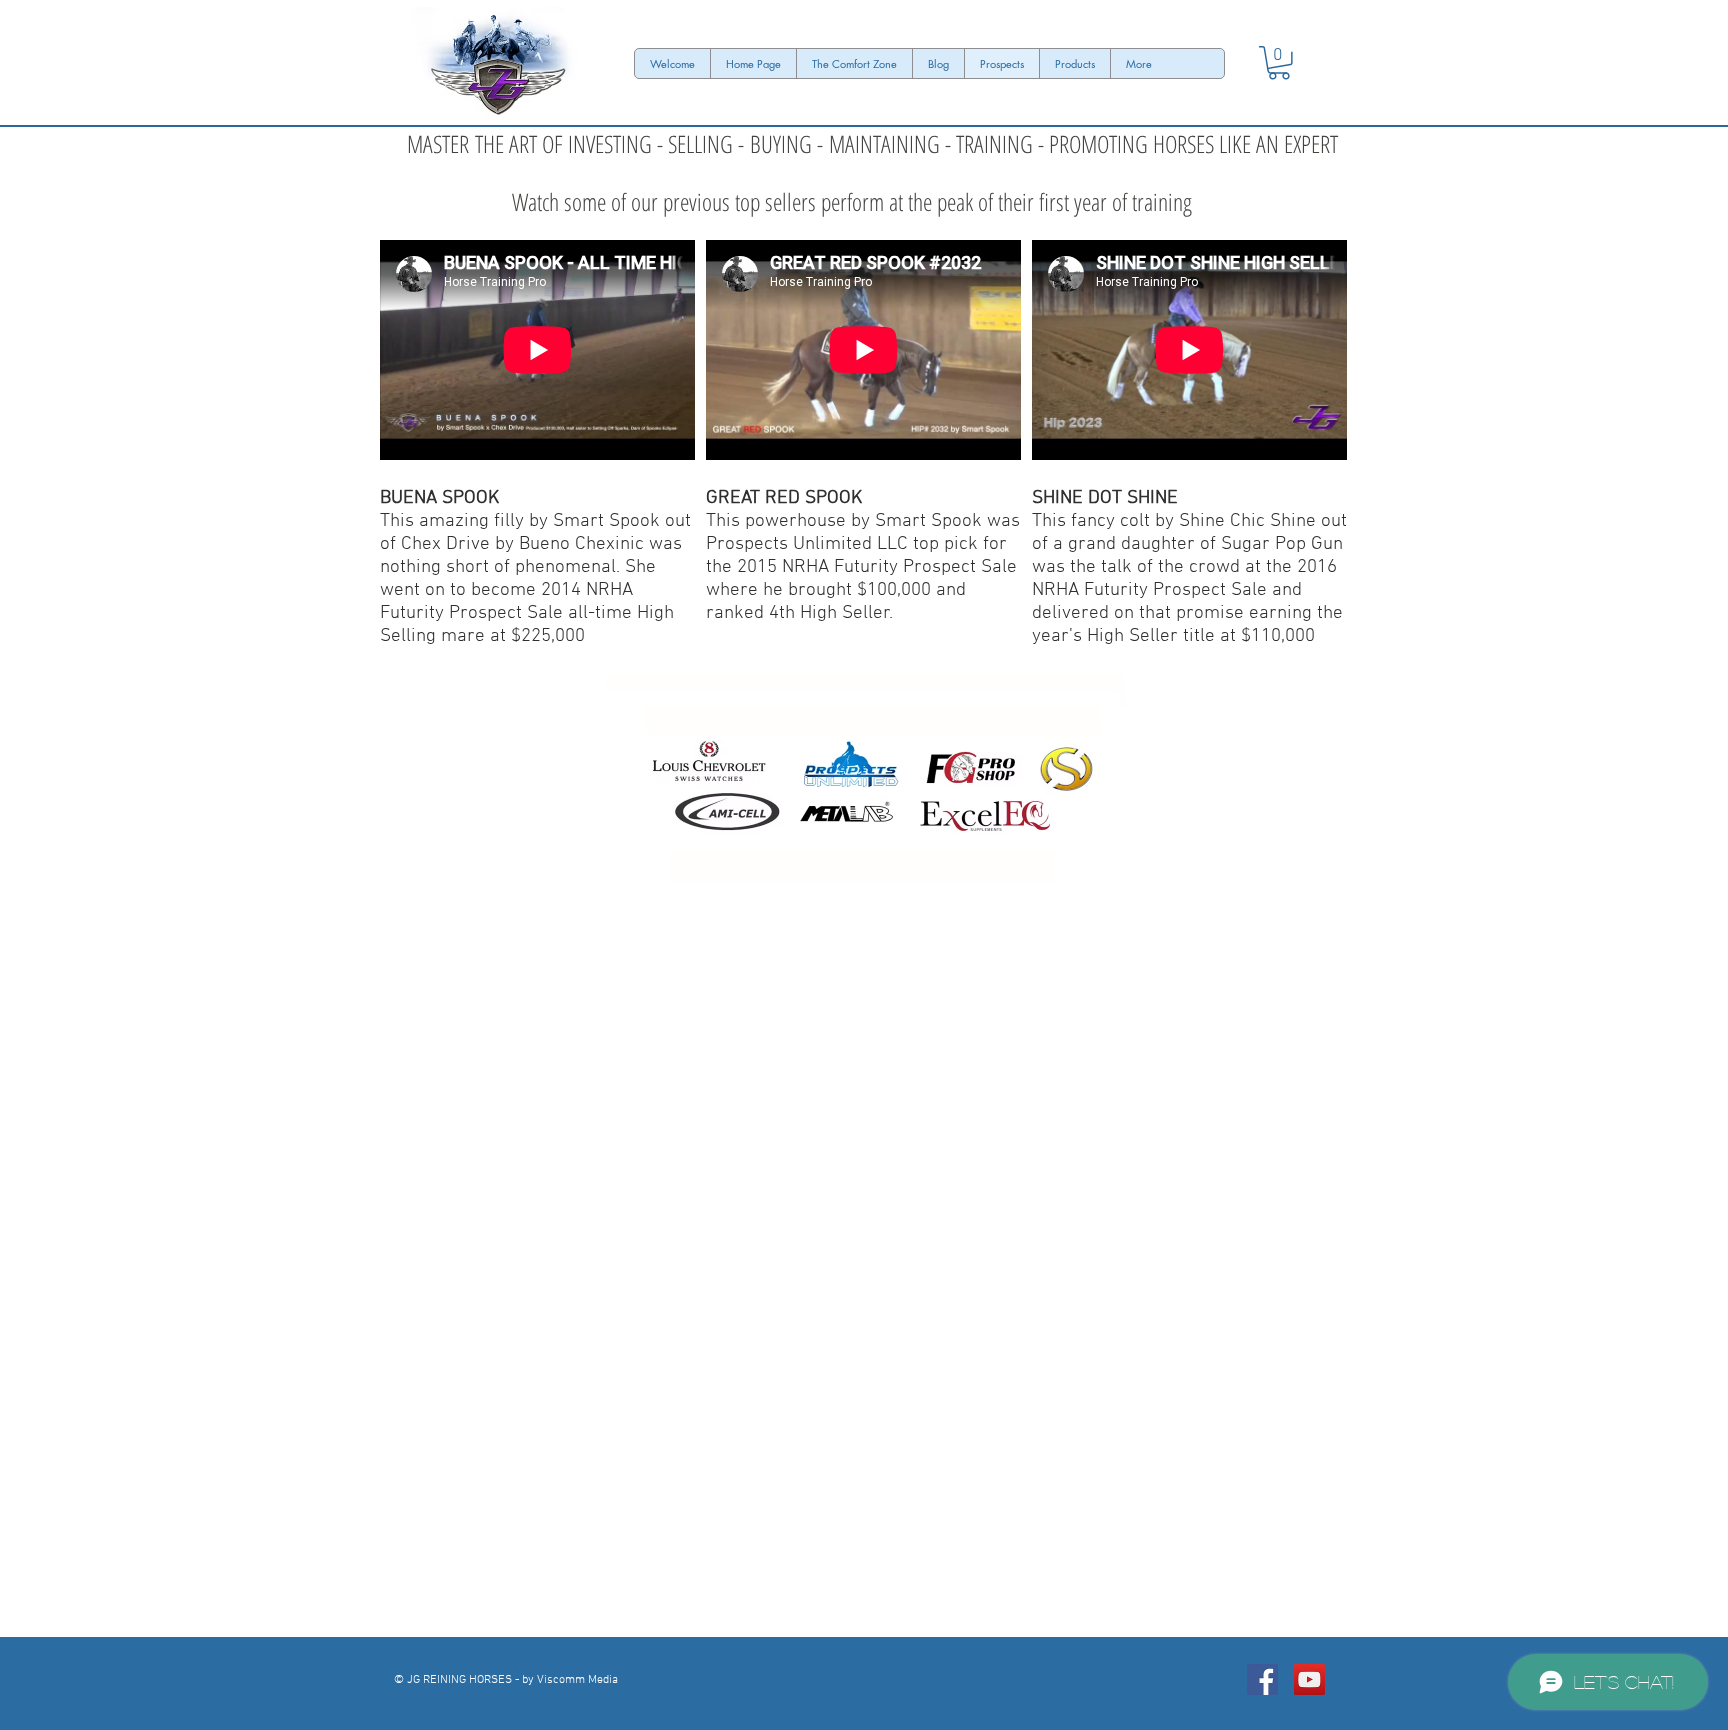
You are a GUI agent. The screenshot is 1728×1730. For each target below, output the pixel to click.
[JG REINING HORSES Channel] (1309, 1679)
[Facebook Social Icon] (1262, 1679)
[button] (1279, 63)
